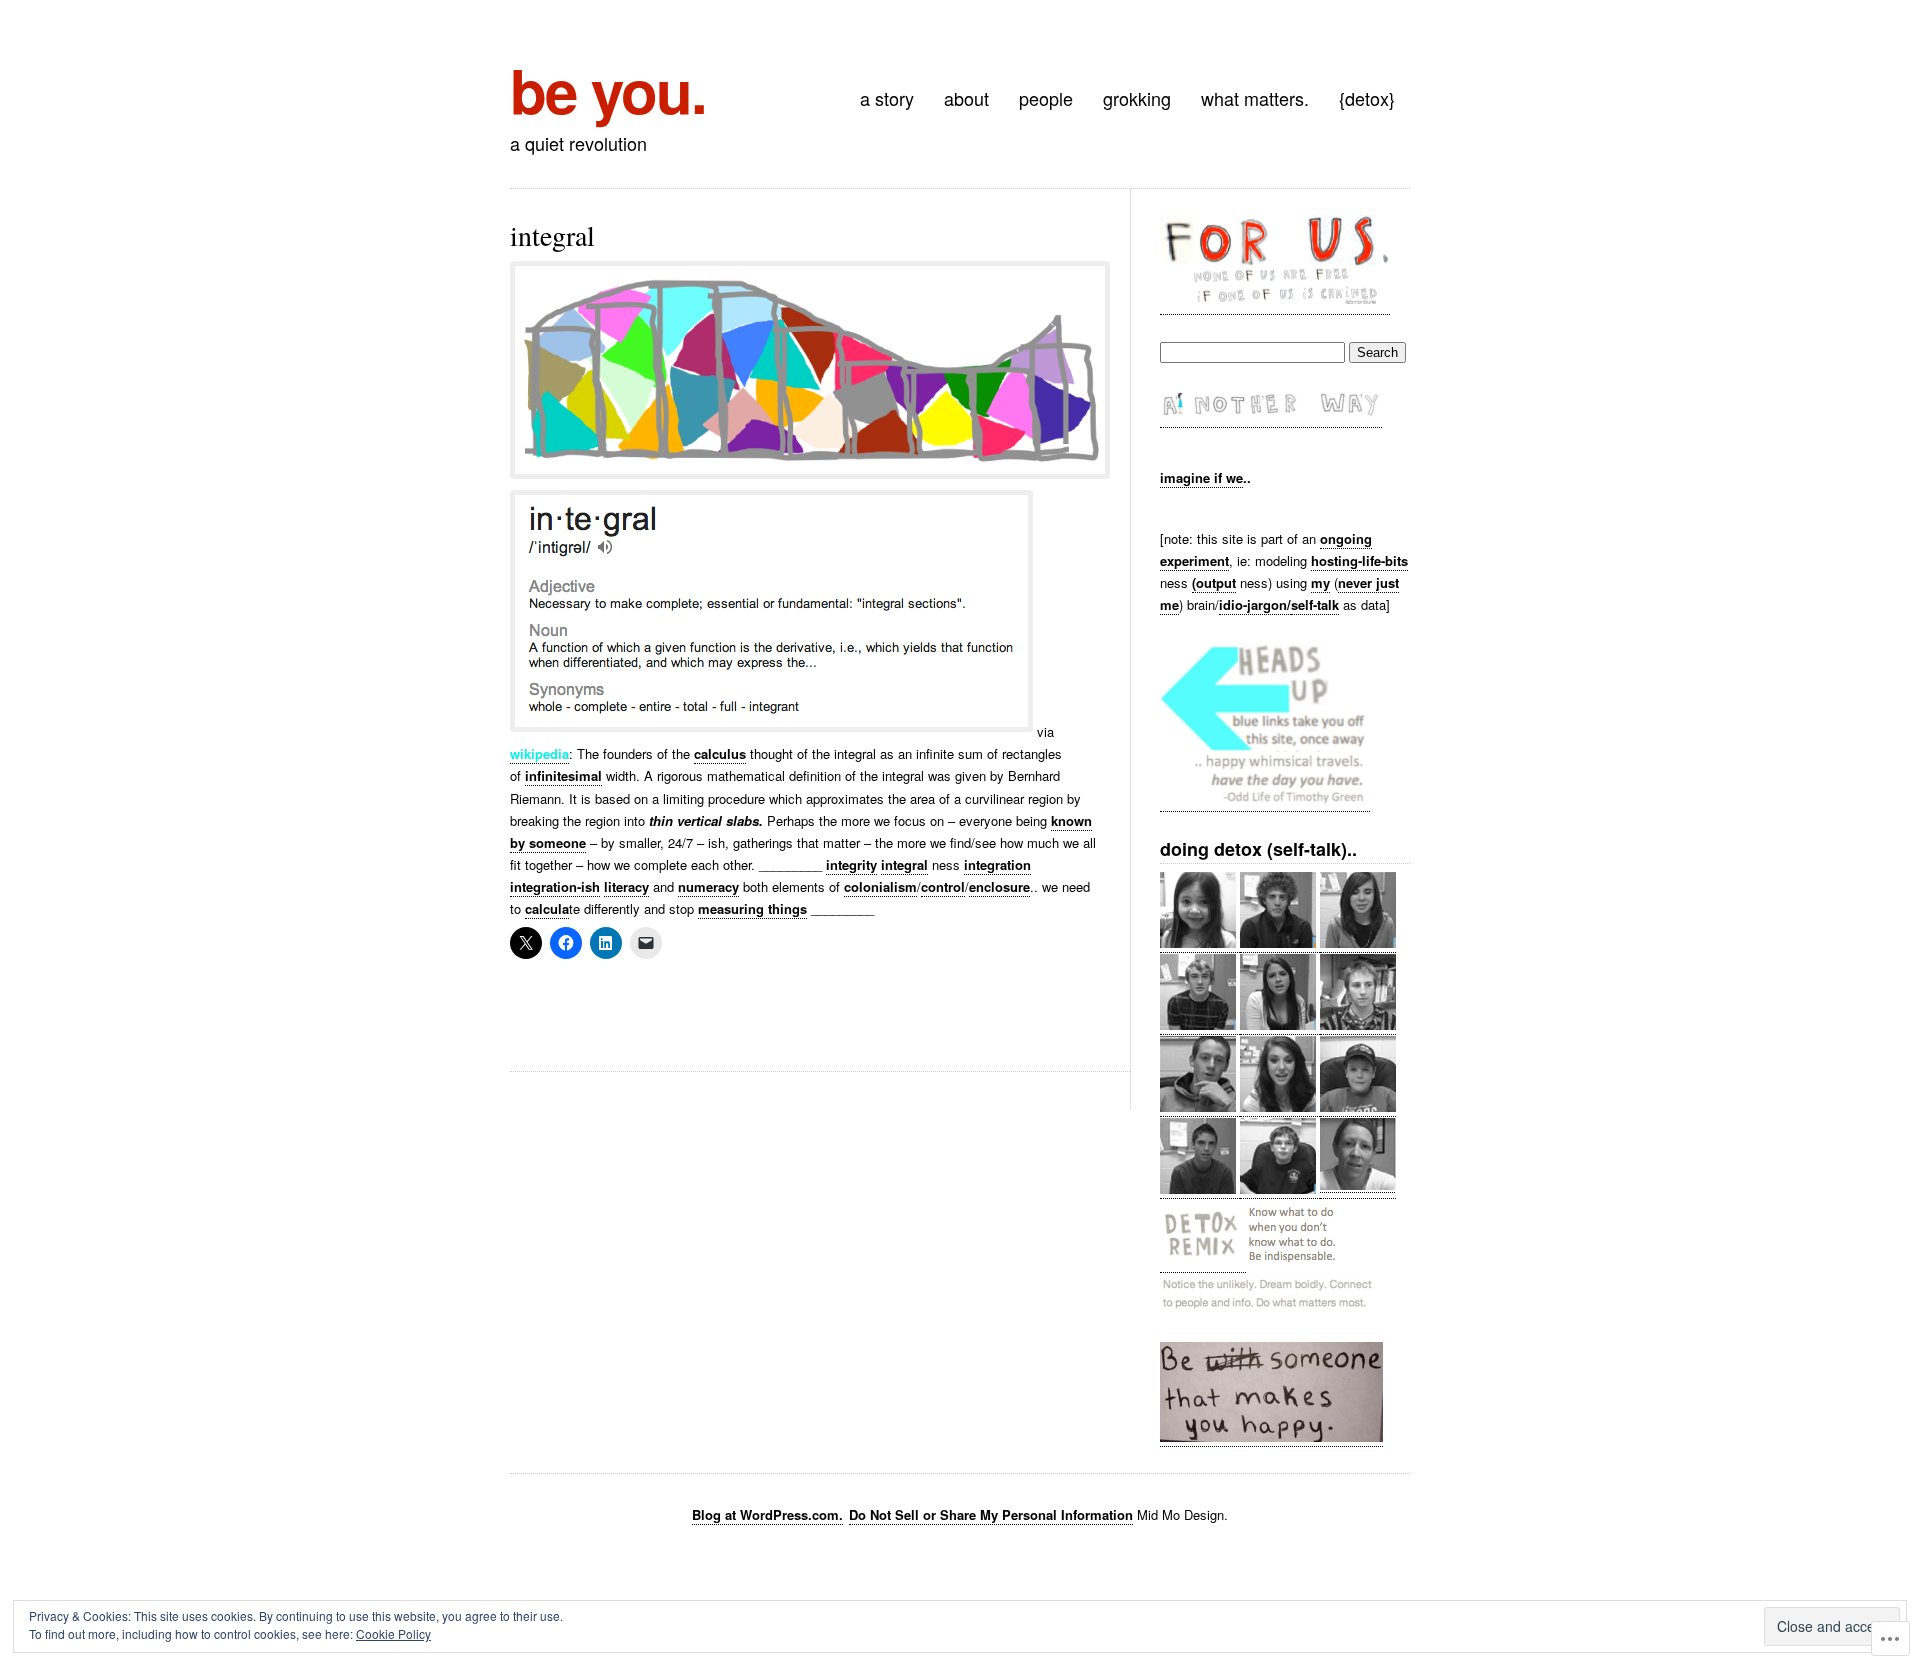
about (966, 98)
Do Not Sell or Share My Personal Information (991, 1514)
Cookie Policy (393, 1633)
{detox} (1367, 98)
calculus (720, 753)
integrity (851, 864)
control (943, 886)
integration (997, 864)
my (1320, 582)
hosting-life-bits (1359, 560)
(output (1214, 582)
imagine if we (1201, 477)
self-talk (1315, 604)
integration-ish (555, 886)
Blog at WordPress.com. (767, 1514)
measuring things (752, 908)
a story (887, 98)
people (1046, 98)
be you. (608, 89)
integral (904, 864)
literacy (626, 886)
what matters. (1255, 98)
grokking (1137, 98)
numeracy (708, 886)
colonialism (880, 886)
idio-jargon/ (1255, 604)
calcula (547, 908)
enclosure (999, 886)
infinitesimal (563, 775)
